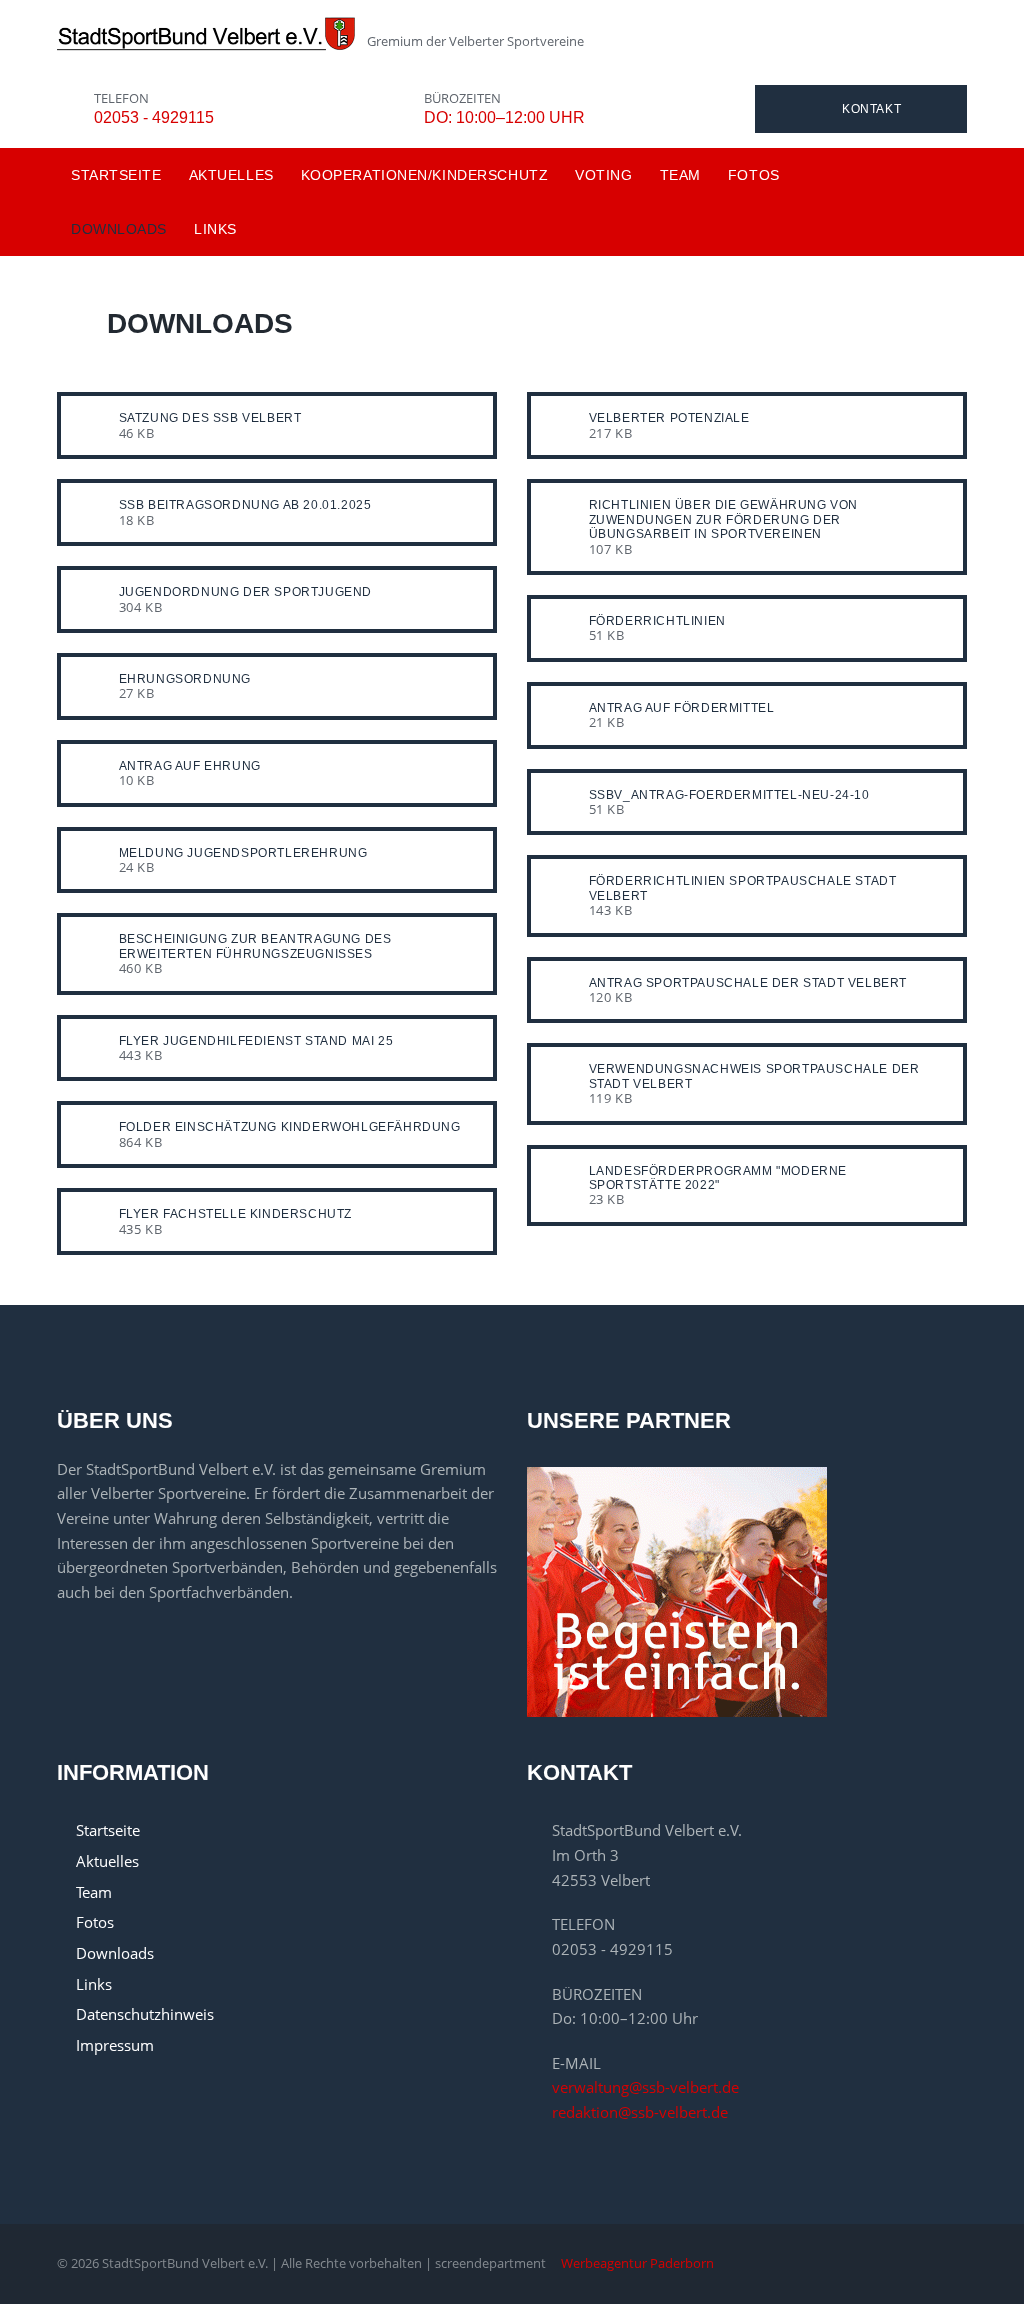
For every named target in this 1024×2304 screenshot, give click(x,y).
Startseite (116, 175)
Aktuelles (231, 175)
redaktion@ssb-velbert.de (640, 2112)
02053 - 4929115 (154, 117)
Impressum (115, 2045)
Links (215, 229)
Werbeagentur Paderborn (637, 2263)
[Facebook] (962, 2270)
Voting (603, 175)
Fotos (754, 175)
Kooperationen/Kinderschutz (425, 175)
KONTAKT (871, 109)
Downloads (119, 229)
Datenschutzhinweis (145, 2014)
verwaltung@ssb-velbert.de (645, 2087)
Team (680, 175)
